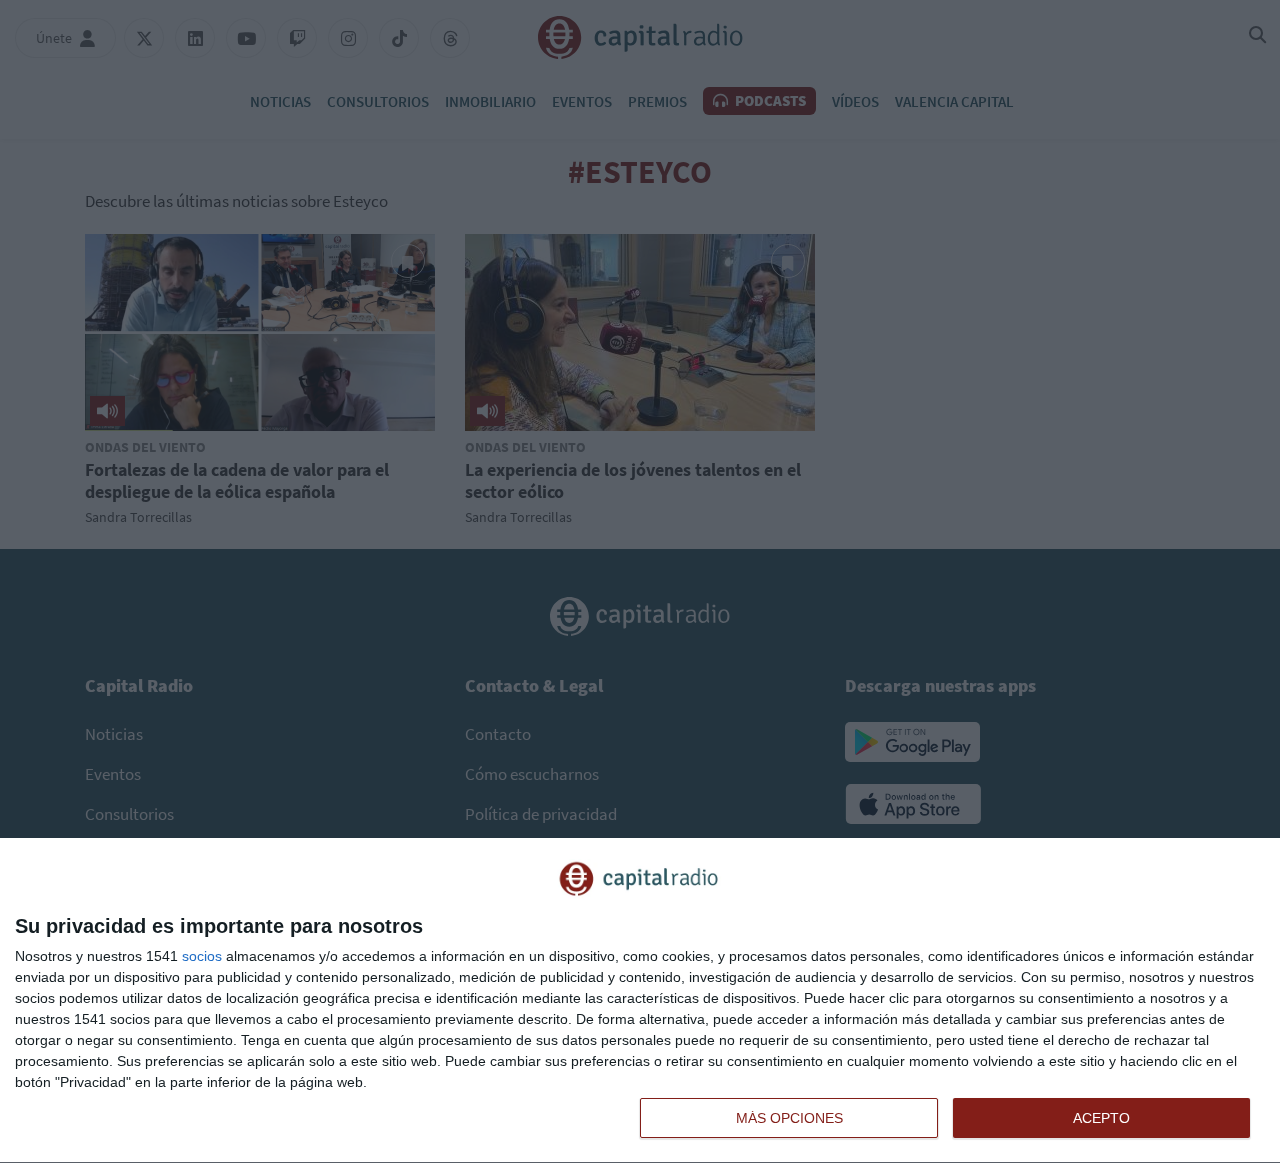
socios (202, 956)
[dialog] (640, 1001)
